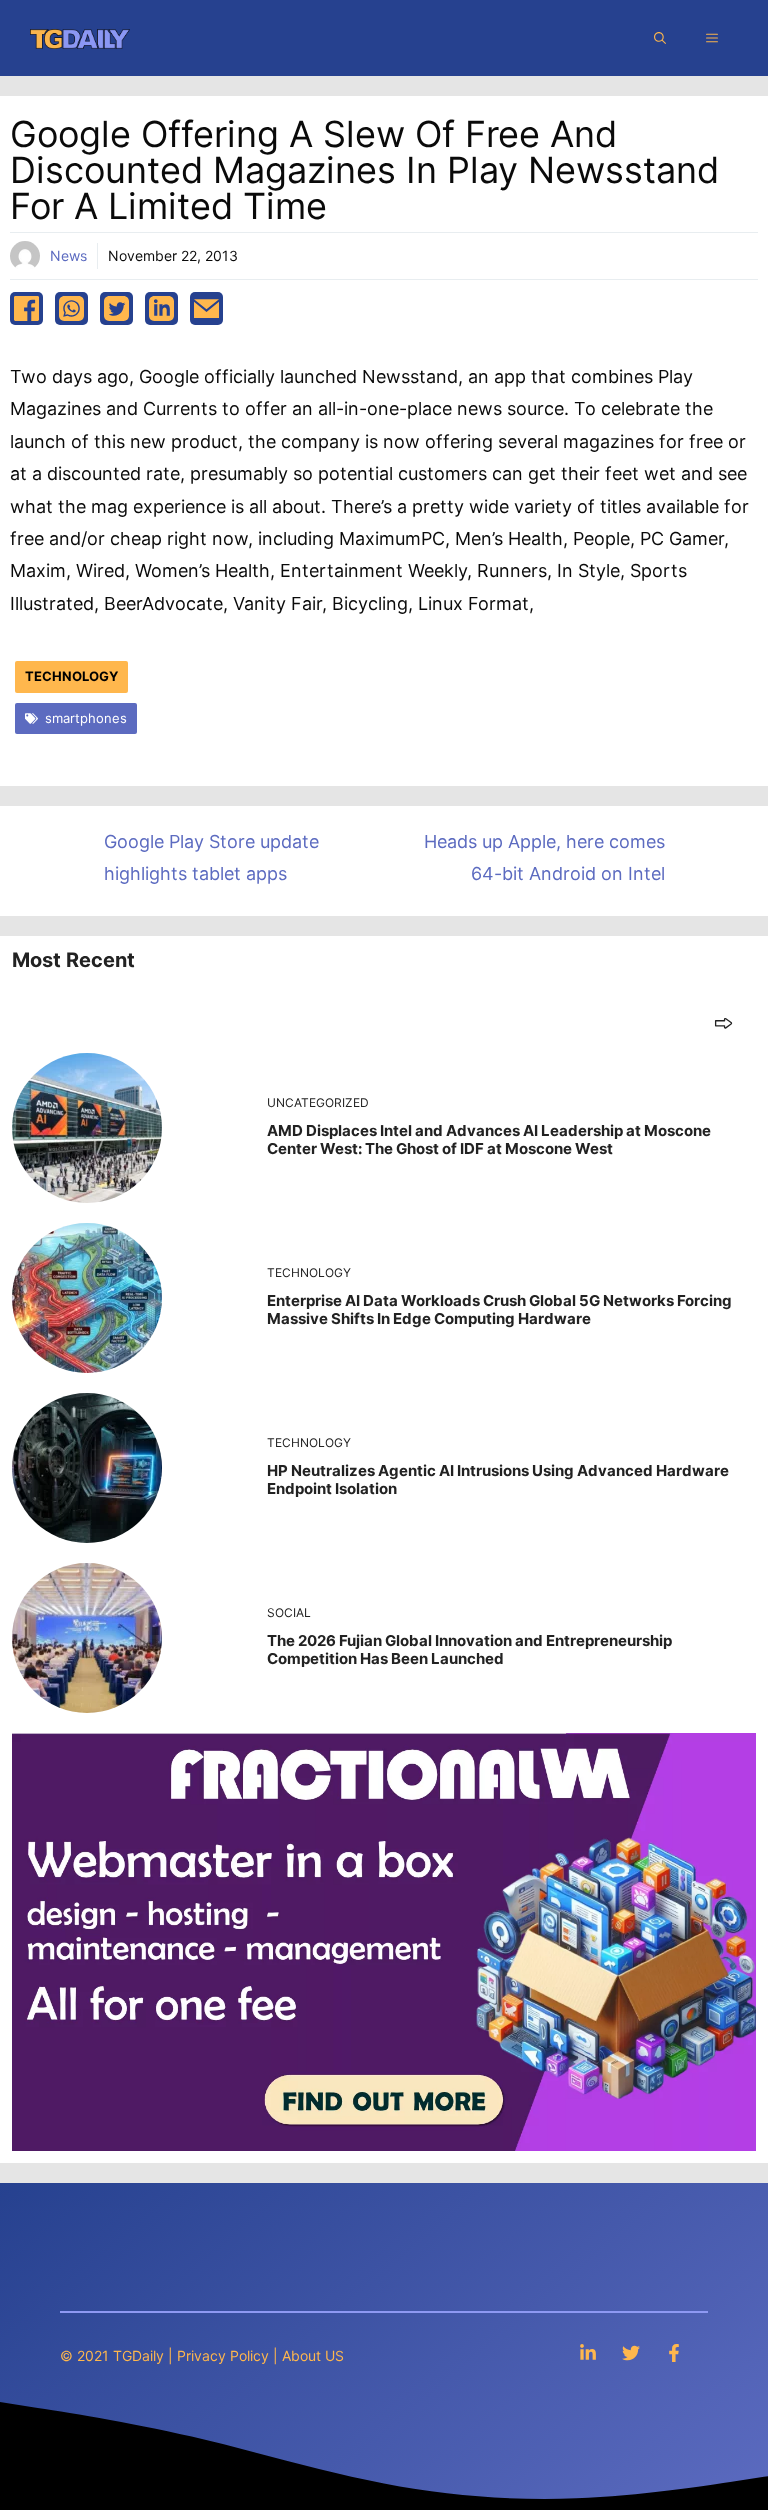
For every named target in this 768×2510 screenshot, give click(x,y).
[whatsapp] (71, 308)
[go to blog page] (723, 1022)
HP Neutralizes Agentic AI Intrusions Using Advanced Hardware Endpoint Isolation (498, 1479)
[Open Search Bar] (660, 38)
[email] (206, 308)
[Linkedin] (588, 2352)
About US (313, 2355)
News (68, 255)
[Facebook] (674, 2352)
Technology (71, 676)
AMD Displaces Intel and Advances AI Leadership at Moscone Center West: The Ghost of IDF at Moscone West (489, 1139)
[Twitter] (631, 2352)
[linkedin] (161, 308)
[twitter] (116, 308)
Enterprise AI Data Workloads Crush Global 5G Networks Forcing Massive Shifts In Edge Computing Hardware (499, 1309)
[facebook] (26, 308)
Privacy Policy (223, 2355)
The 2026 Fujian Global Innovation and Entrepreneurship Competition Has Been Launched (469, 1649)
